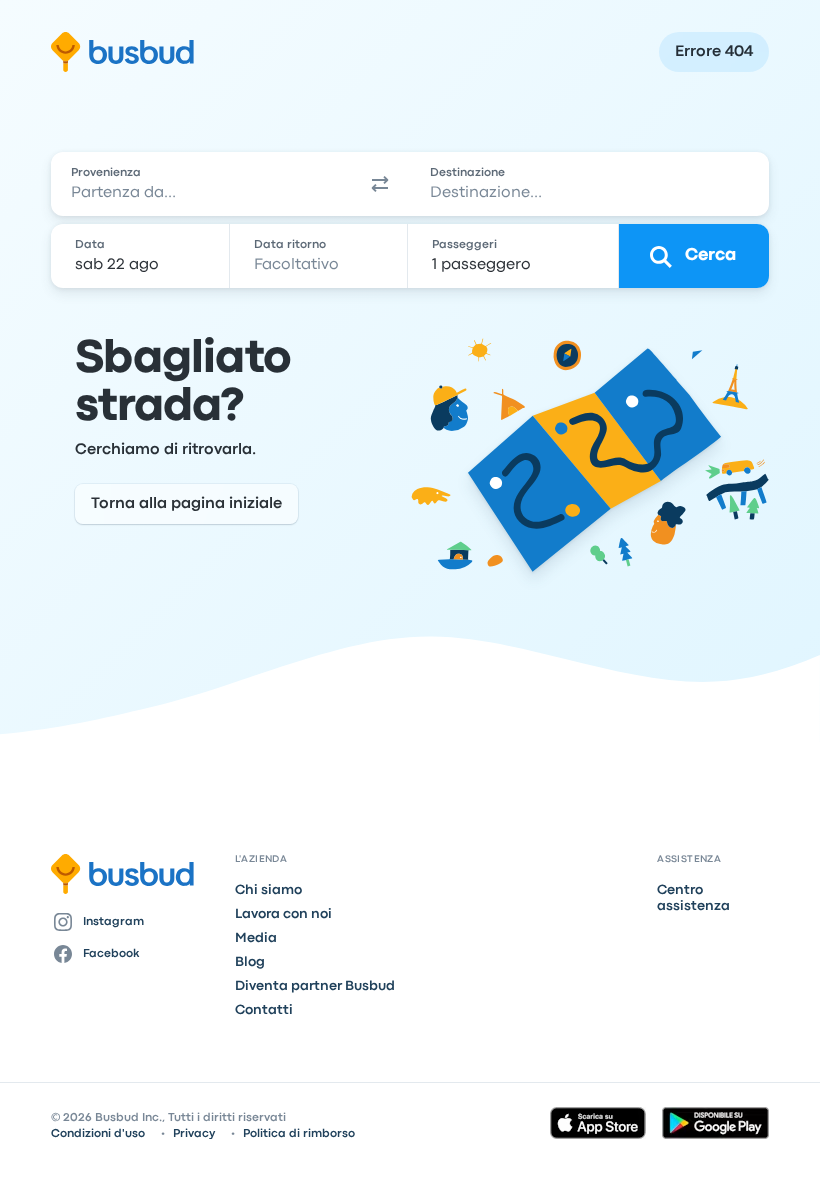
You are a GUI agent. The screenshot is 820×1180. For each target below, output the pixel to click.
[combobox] (200, 184)
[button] (380, 184)
